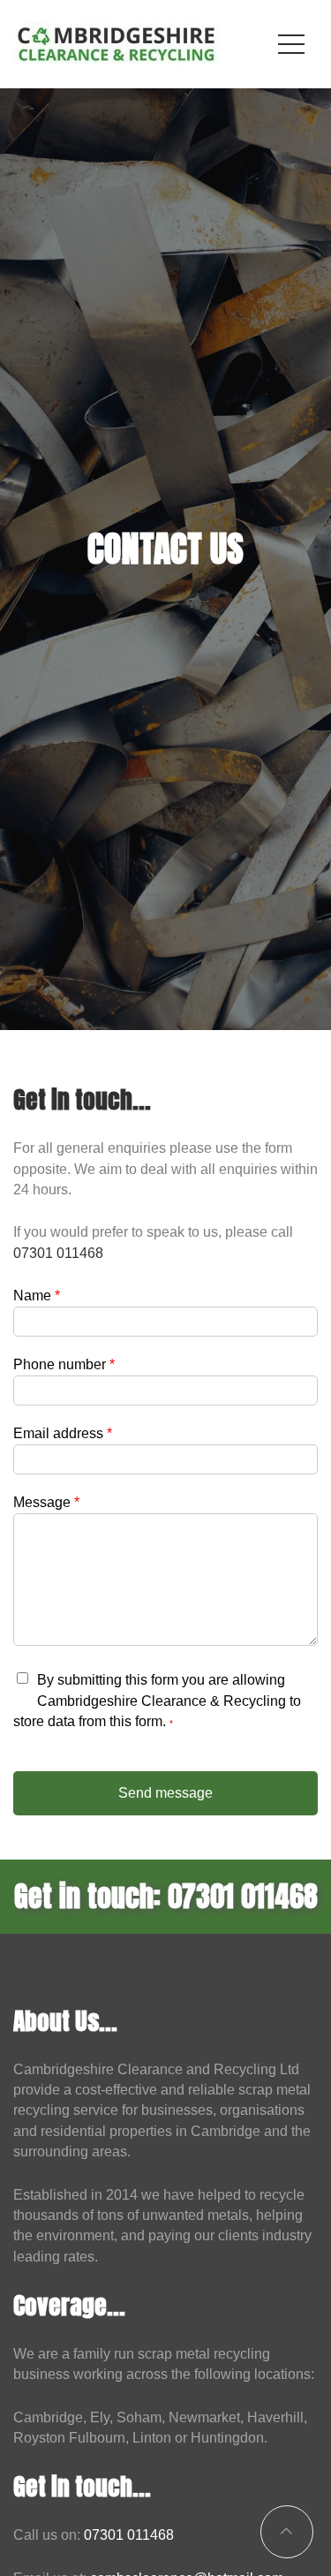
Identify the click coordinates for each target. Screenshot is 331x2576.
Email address (63, 1433)
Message (46, 1502)
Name (37, 1296)
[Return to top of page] (287, 2532)
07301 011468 (58, 1253)
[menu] (291, 44)
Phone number (64, 1364)
